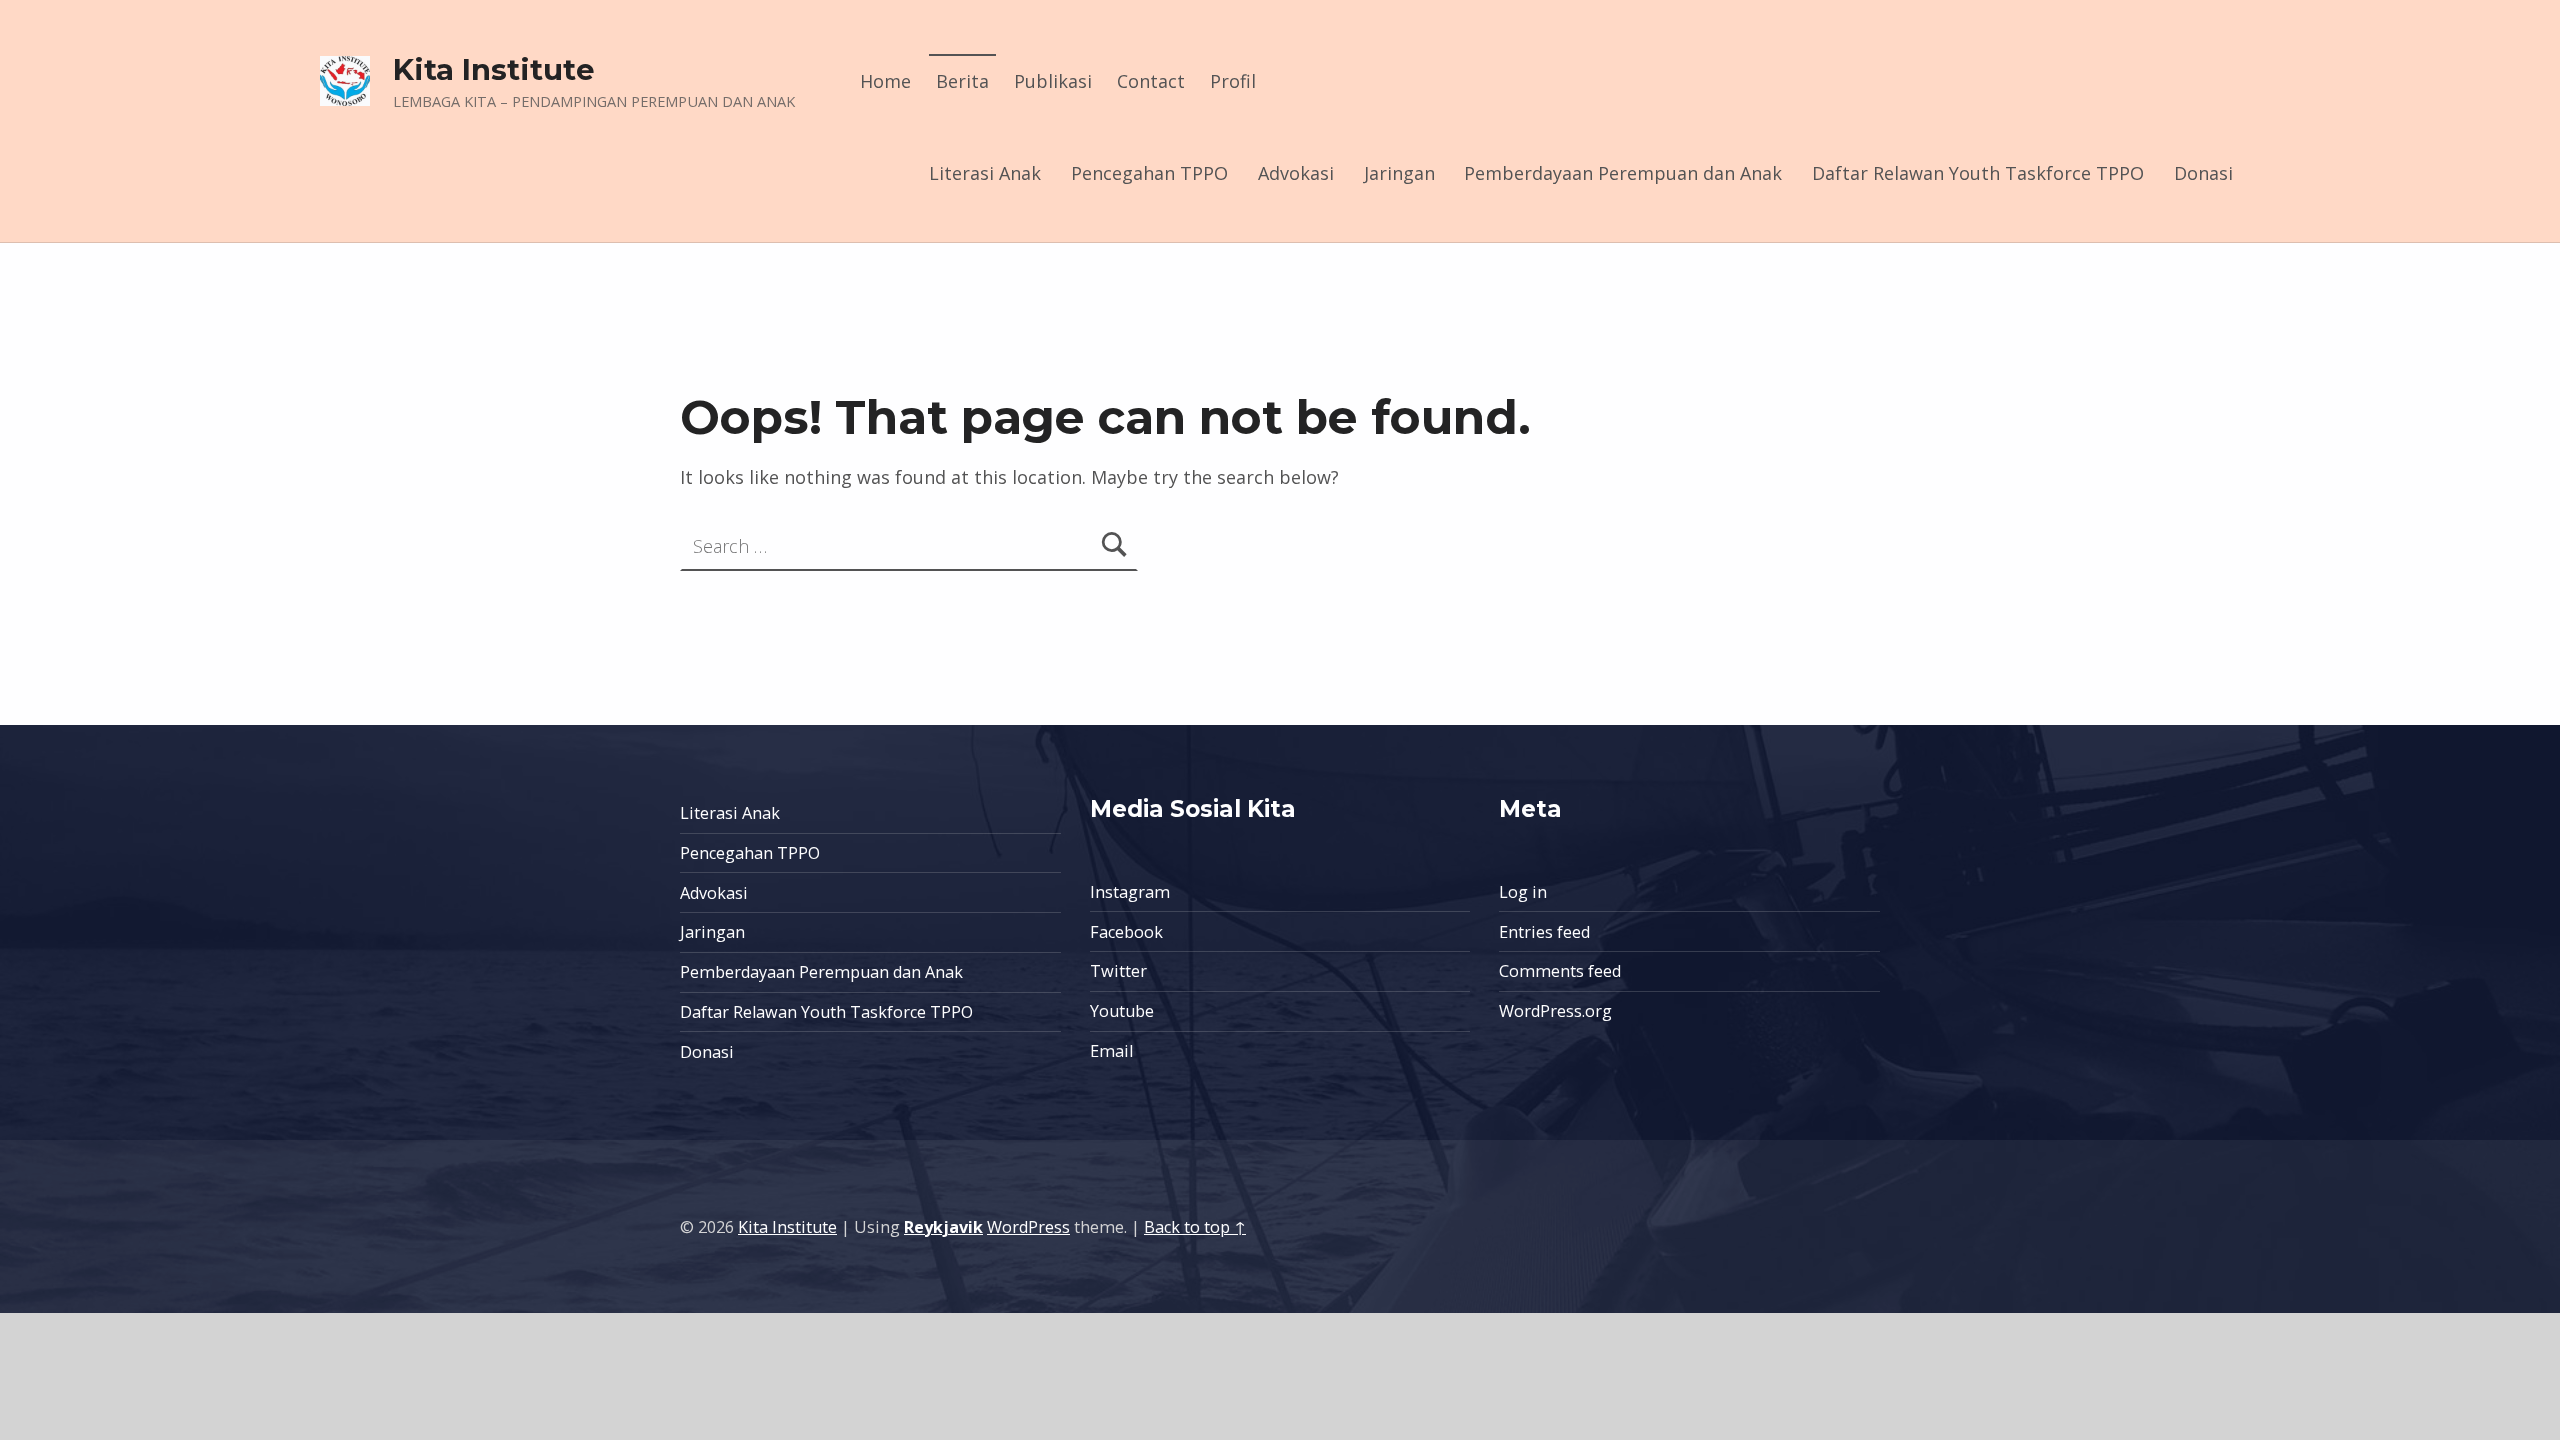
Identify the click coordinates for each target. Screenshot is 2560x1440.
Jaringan (1399, 173)
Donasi (2203, 173)
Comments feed (1560, 971)
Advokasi (1296, 173)
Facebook (1126, 932)
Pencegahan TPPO (1149, 173)
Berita (962, 81)
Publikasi (1053, 81)
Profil (1233, 81)
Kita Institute (494, 69)
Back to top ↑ (1195, 1227)
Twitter (1118, 971)
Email (1111, 1051)
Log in (1523, 892)
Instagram (1130, 892)
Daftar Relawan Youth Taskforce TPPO (1978, 173)
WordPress (1028, 1227)
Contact (1151, 81)
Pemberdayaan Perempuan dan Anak (1623, 173)
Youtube (1122, 1011)
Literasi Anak (985, 173)
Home (885, 81)
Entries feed (1544, 932)
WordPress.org (1555, 1011)
